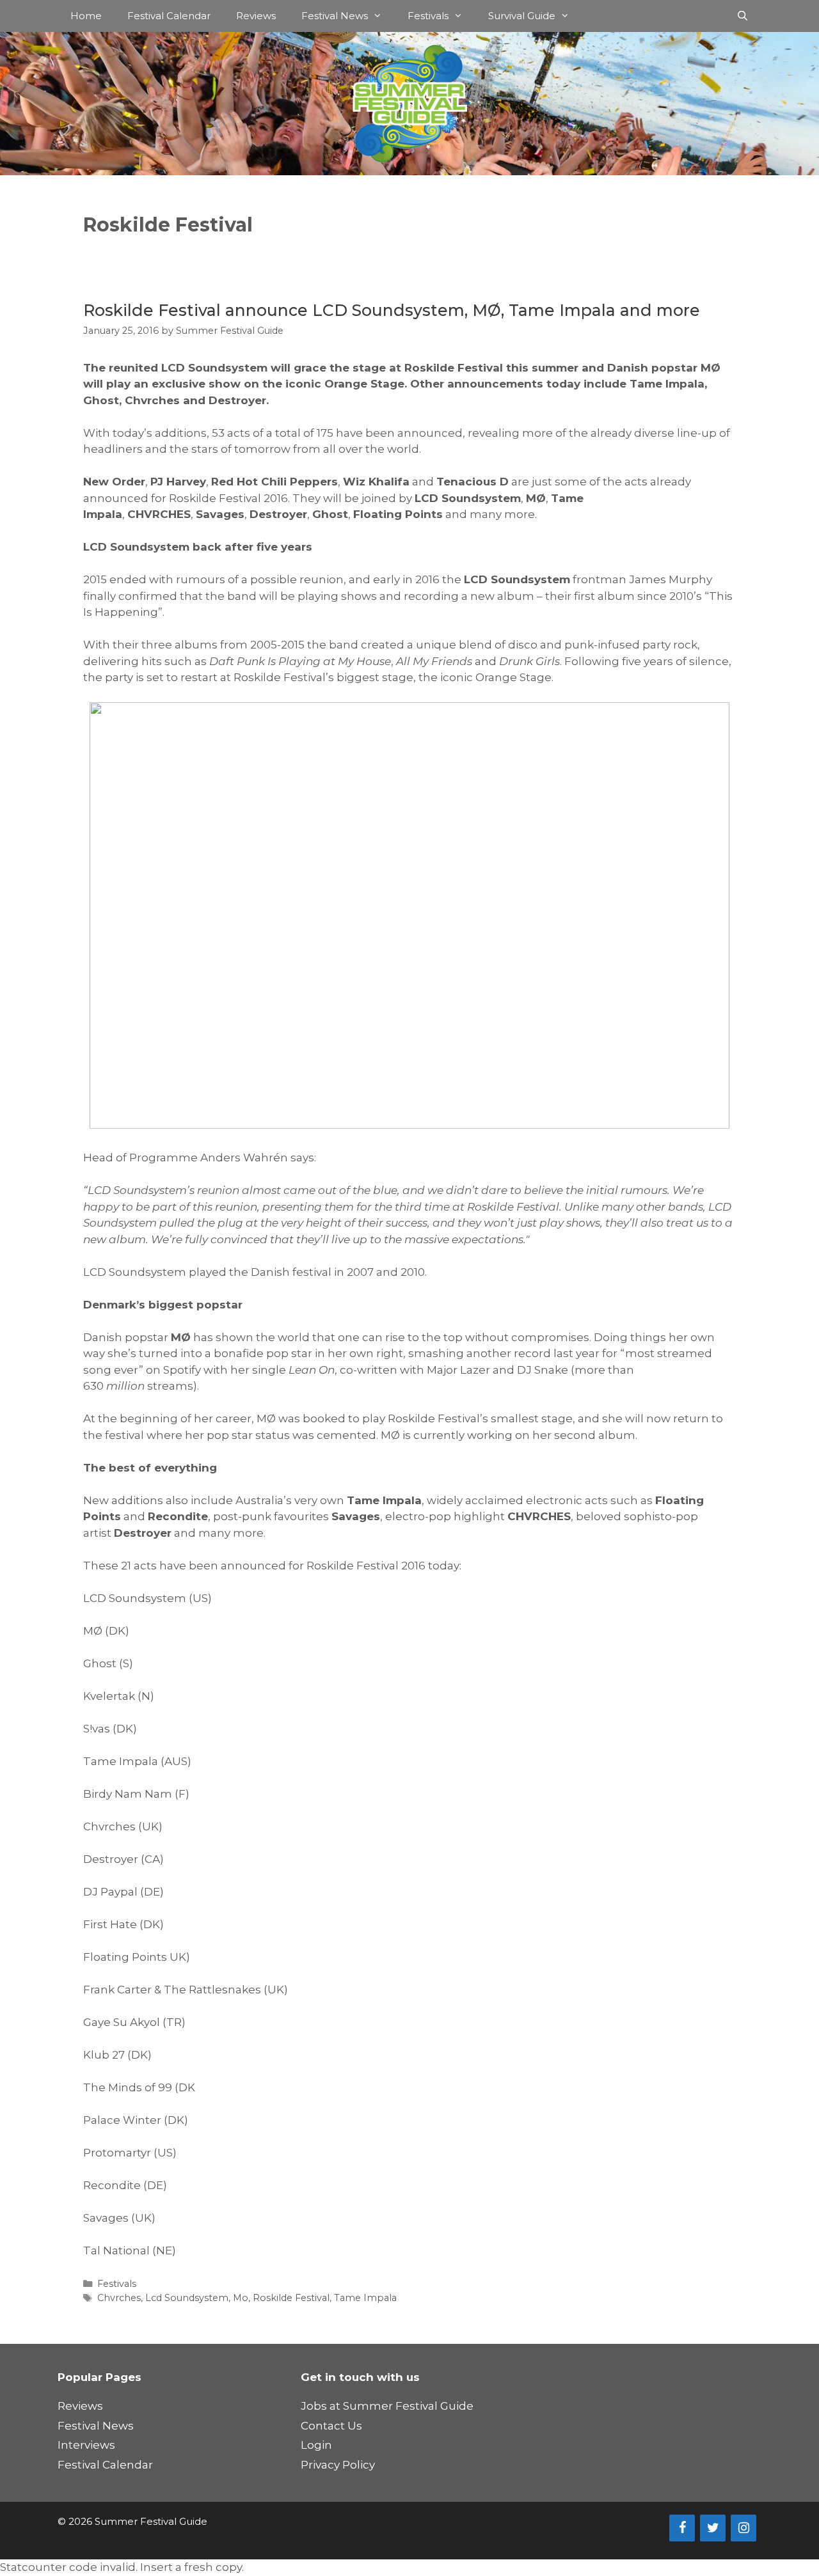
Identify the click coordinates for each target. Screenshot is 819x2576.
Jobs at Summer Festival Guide (387, 2406)
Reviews (256, 16)
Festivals (428, 16)
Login (316, 2445)
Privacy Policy (338, 2465)
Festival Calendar (169, 16)
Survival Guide (522, 16)
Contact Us (331, 2426)
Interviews (86, 2445)
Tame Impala (365, 2298)
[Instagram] (743, 2528)
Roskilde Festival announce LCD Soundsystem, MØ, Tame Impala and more (392, 310)
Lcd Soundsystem (187, 2298)
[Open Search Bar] (743, 16)
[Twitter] (713, 2528)
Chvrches (119, 2298)
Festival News (335, 16)
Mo (241, 2298)
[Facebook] (682, 2528)
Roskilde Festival (291, 2298)
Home (86, 16)
